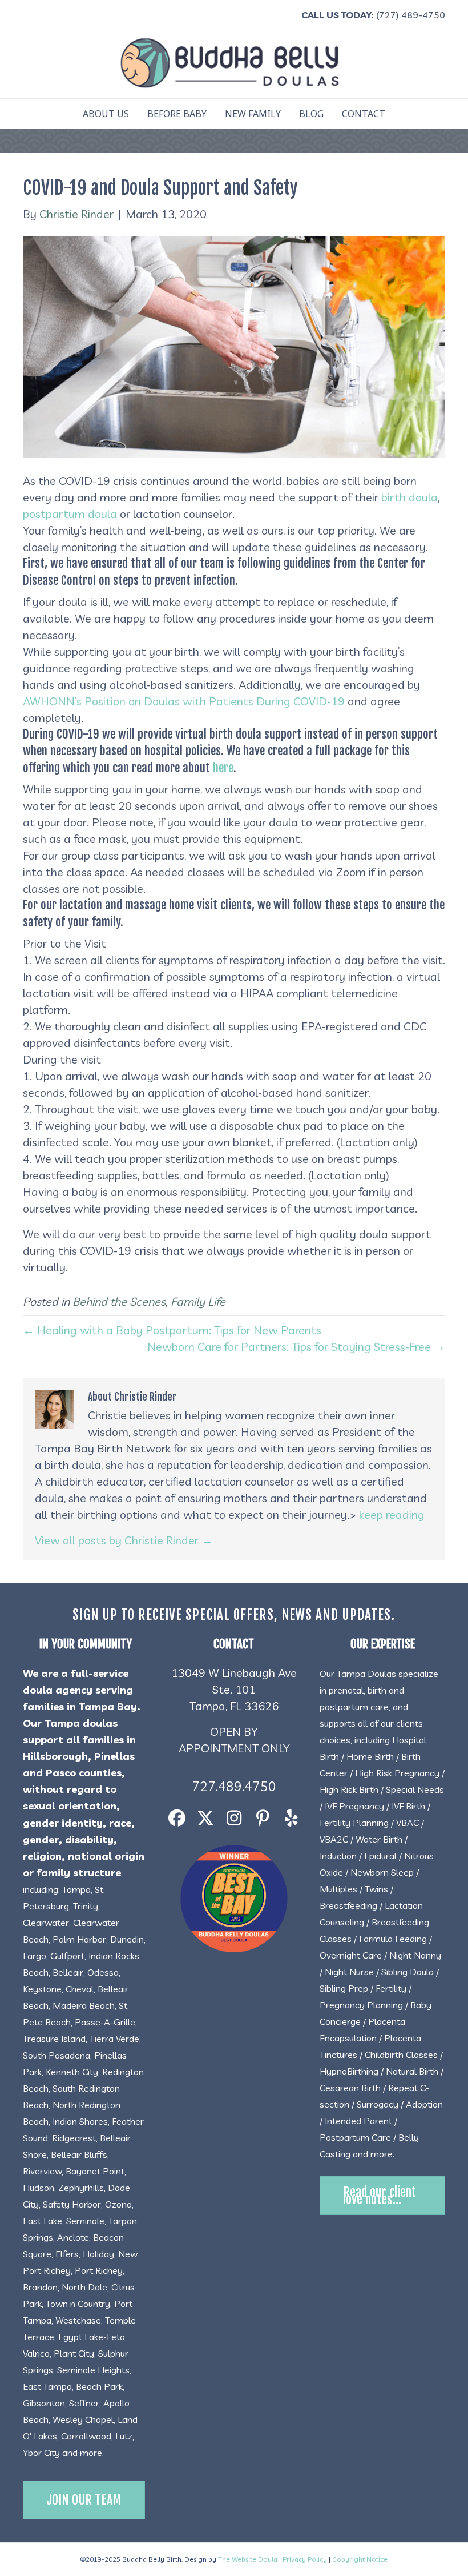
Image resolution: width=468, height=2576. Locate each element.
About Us (106, 114)
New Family (253, 114)
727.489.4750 (234, 1786)
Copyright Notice (360, 2559)
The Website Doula (248, 2559)
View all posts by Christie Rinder (124, 1540)
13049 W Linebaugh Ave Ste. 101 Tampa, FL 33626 (234, 1689)
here (223, 768)
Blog (311, 114)
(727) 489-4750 (411, 15)
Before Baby (177, 114)
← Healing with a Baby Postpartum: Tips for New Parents (172, 1330)
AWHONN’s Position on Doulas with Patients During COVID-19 (184, 701)
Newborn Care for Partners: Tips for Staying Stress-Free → (296, 1347)
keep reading (392, 1514)
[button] (177, 1818)
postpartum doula (70, 514)
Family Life (198, 1301)
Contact (364, 114)
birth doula (409, 497)
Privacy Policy (305, 2559)
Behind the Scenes (119, 1301)
